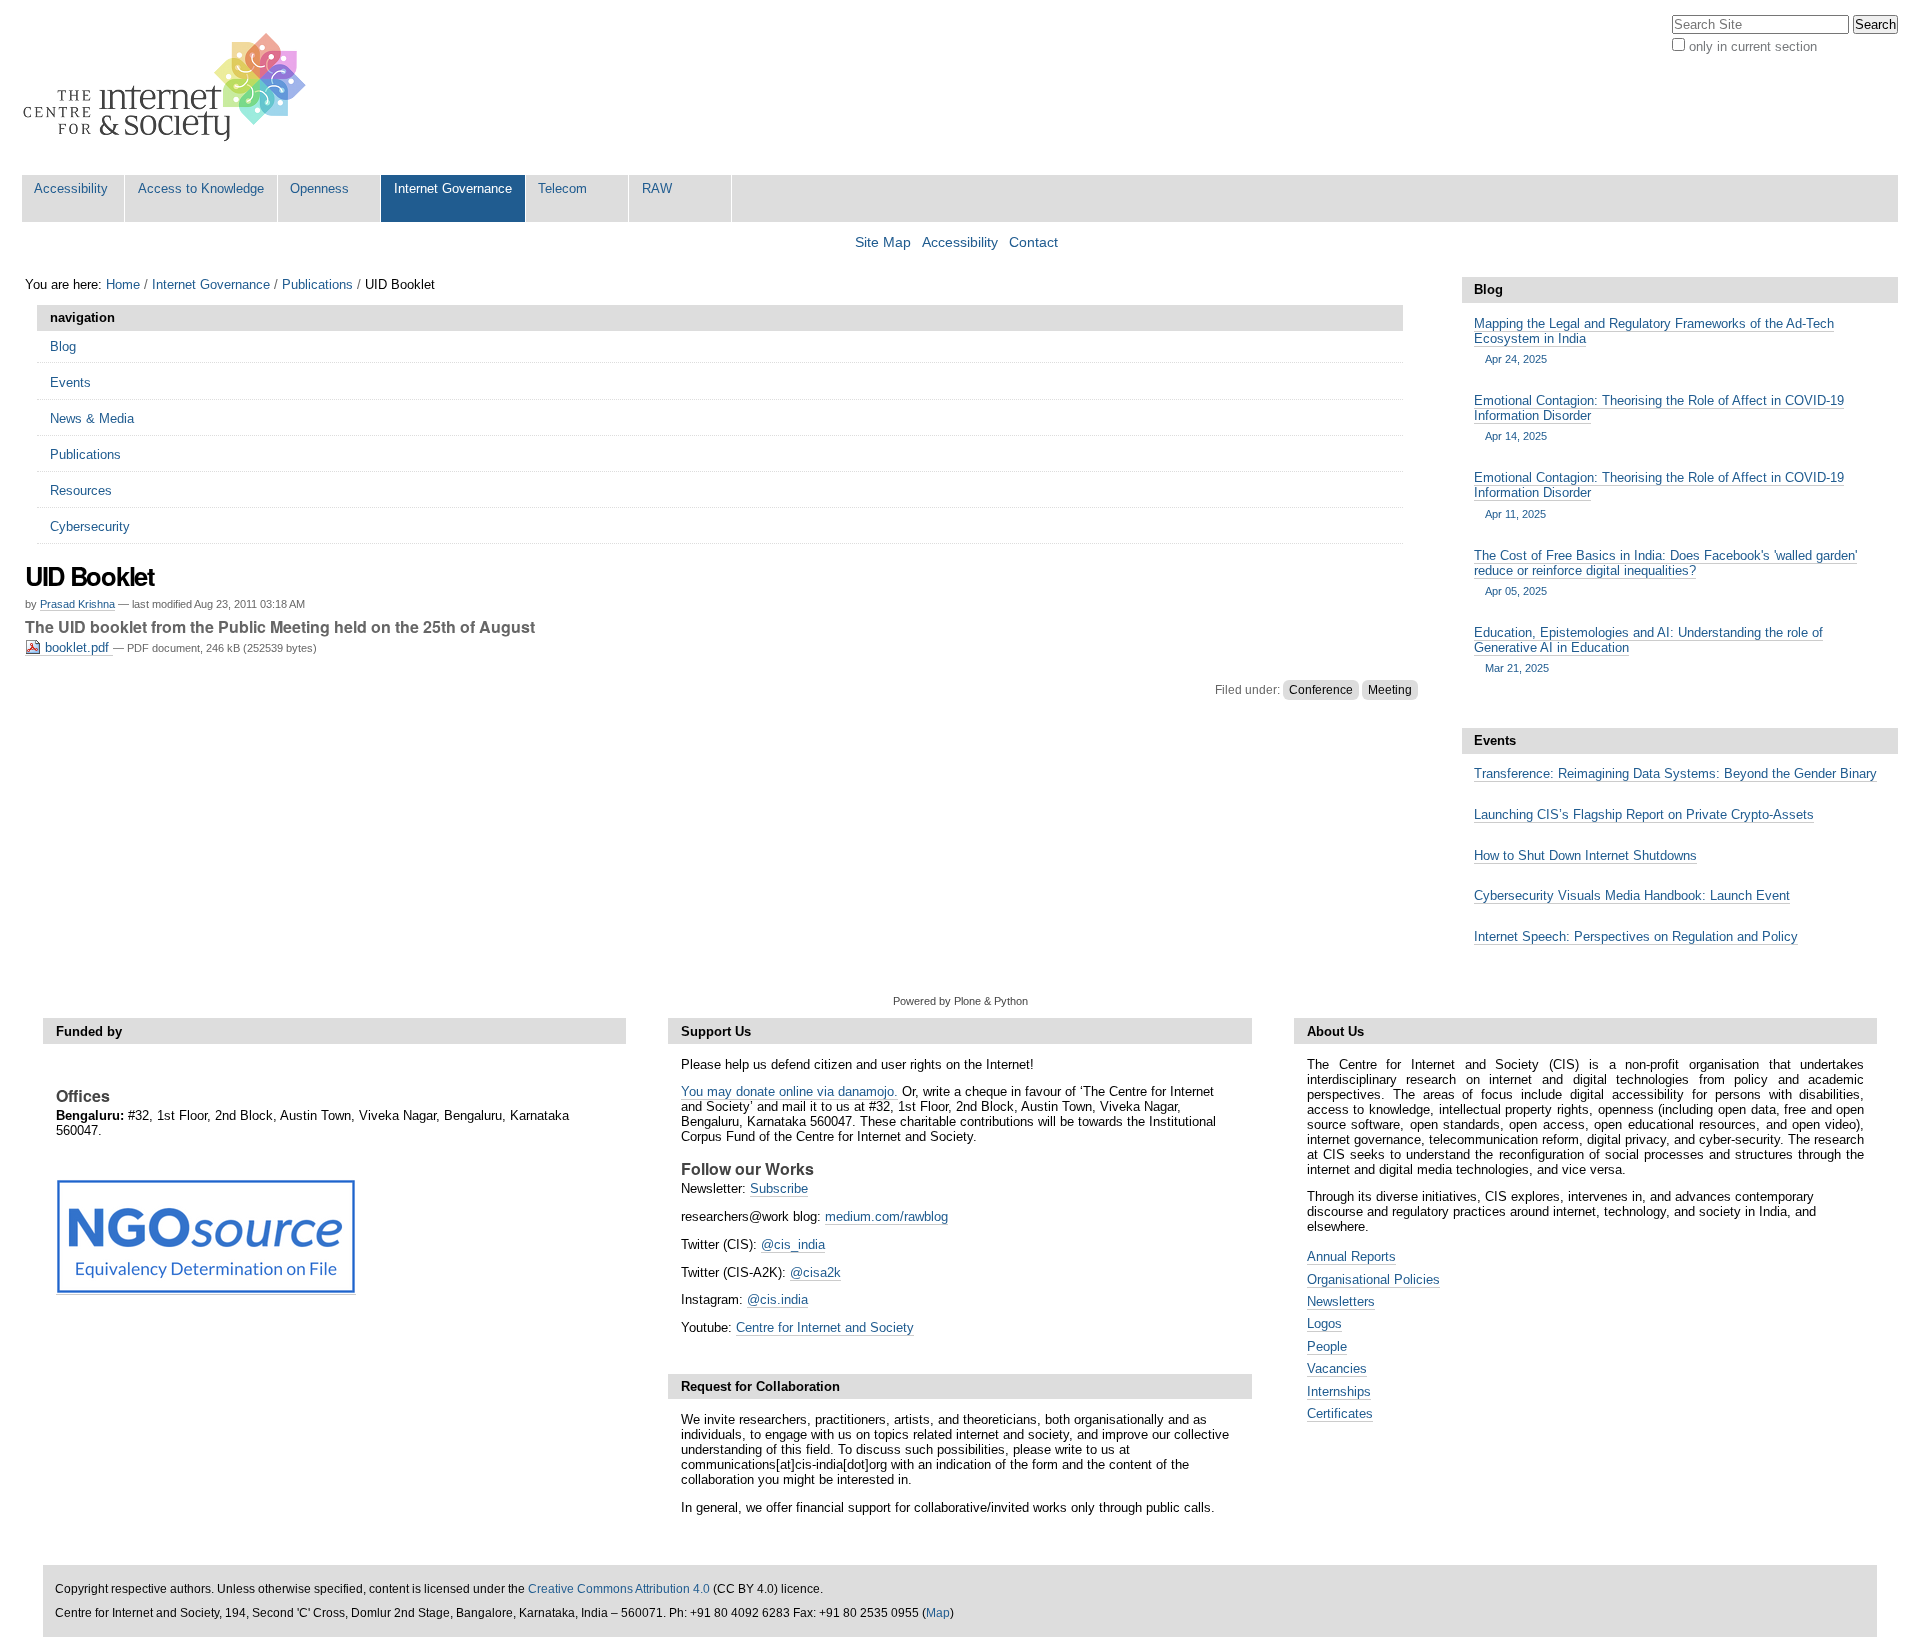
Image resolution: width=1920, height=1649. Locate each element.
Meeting (1390, 690)
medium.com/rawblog (886, 1216)
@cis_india (793, 1244)
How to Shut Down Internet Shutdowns (1585, 855)
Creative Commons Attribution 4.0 (619, 1589)
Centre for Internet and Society (825, 1327)
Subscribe (779, 1188)
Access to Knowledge (201, 188)
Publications (317, 284)
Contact (1033, 242)
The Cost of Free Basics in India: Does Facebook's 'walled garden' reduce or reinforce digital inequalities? (1665, 572)
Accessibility (71, 188)
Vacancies (1337, 1368)
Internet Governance (453, 188)
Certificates (1340, 1413)
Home (123, 284)
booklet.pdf (77, 647)
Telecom (562, 188)
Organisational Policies (1373, 1279)
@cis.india (777, 1299)
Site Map (883, 242)
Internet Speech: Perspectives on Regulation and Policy (1636, 936)
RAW (657, 188)
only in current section (1753, 46)
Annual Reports (1351, 1256)
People (1327, 1346)
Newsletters (1341, 1301)
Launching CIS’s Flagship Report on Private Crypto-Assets (1644, 814)
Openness (319, 188)
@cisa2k (815, 1272)
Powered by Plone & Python (960, 1001)
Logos (1324, 1323)
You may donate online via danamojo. (789, 1091)
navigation (82, 317)
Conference (1321, 690)
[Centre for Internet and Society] (169, 87)
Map (938, 1613)
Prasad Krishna (77, 604)
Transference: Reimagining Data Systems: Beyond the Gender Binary (1675, 773)
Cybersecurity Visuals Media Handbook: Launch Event (1632, 895)
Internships (1339, 1391)
